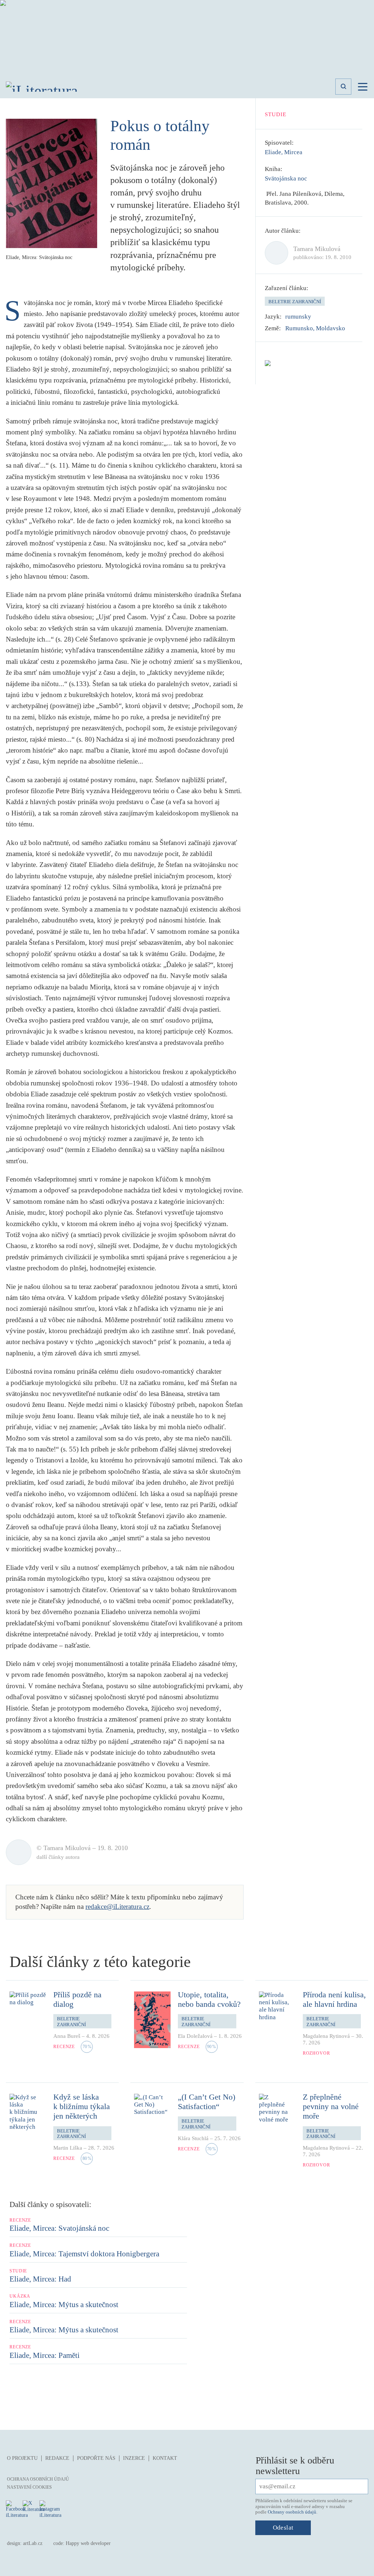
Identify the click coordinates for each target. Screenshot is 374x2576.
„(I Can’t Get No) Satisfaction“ (207, 2102)
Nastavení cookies (29, 2487)
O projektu (22, 2458)
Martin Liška (68, 2148)
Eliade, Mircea (284, 152)
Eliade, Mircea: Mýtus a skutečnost (64, 2305)
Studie (276, 114)
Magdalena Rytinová (326, 2036)
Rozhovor (316, 2053)
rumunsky (298, 317)
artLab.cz (33, 2543)
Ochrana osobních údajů (38, 2479)
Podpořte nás (96, 2458)
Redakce (57, 2458)
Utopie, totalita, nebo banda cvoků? (209, 1999)
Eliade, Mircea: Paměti (45, 2355)
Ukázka (20, 2296)
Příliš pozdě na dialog (77, 1999)
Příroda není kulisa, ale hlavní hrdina (334, 1999)
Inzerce (134, 2458)
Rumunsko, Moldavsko (315, 328)
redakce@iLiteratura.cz (117, 1907)
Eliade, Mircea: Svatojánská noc (59, 2228)
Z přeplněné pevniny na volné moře (331, 2107)
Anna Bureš (67, 2036)
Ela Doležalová (195, 2036)
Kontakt (165, 2458)
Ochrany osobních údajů (292, 2512)
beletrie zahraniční (295, 302)
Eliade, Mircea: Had (40, 2279)
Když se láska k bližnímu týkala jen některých (82, 2107)
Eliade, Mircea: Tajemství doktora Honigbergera (84, 2254)
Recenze (64, 2047)
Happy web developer (88, 2543)
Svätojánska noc (286, 178)
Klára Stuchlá (193, 2138)
